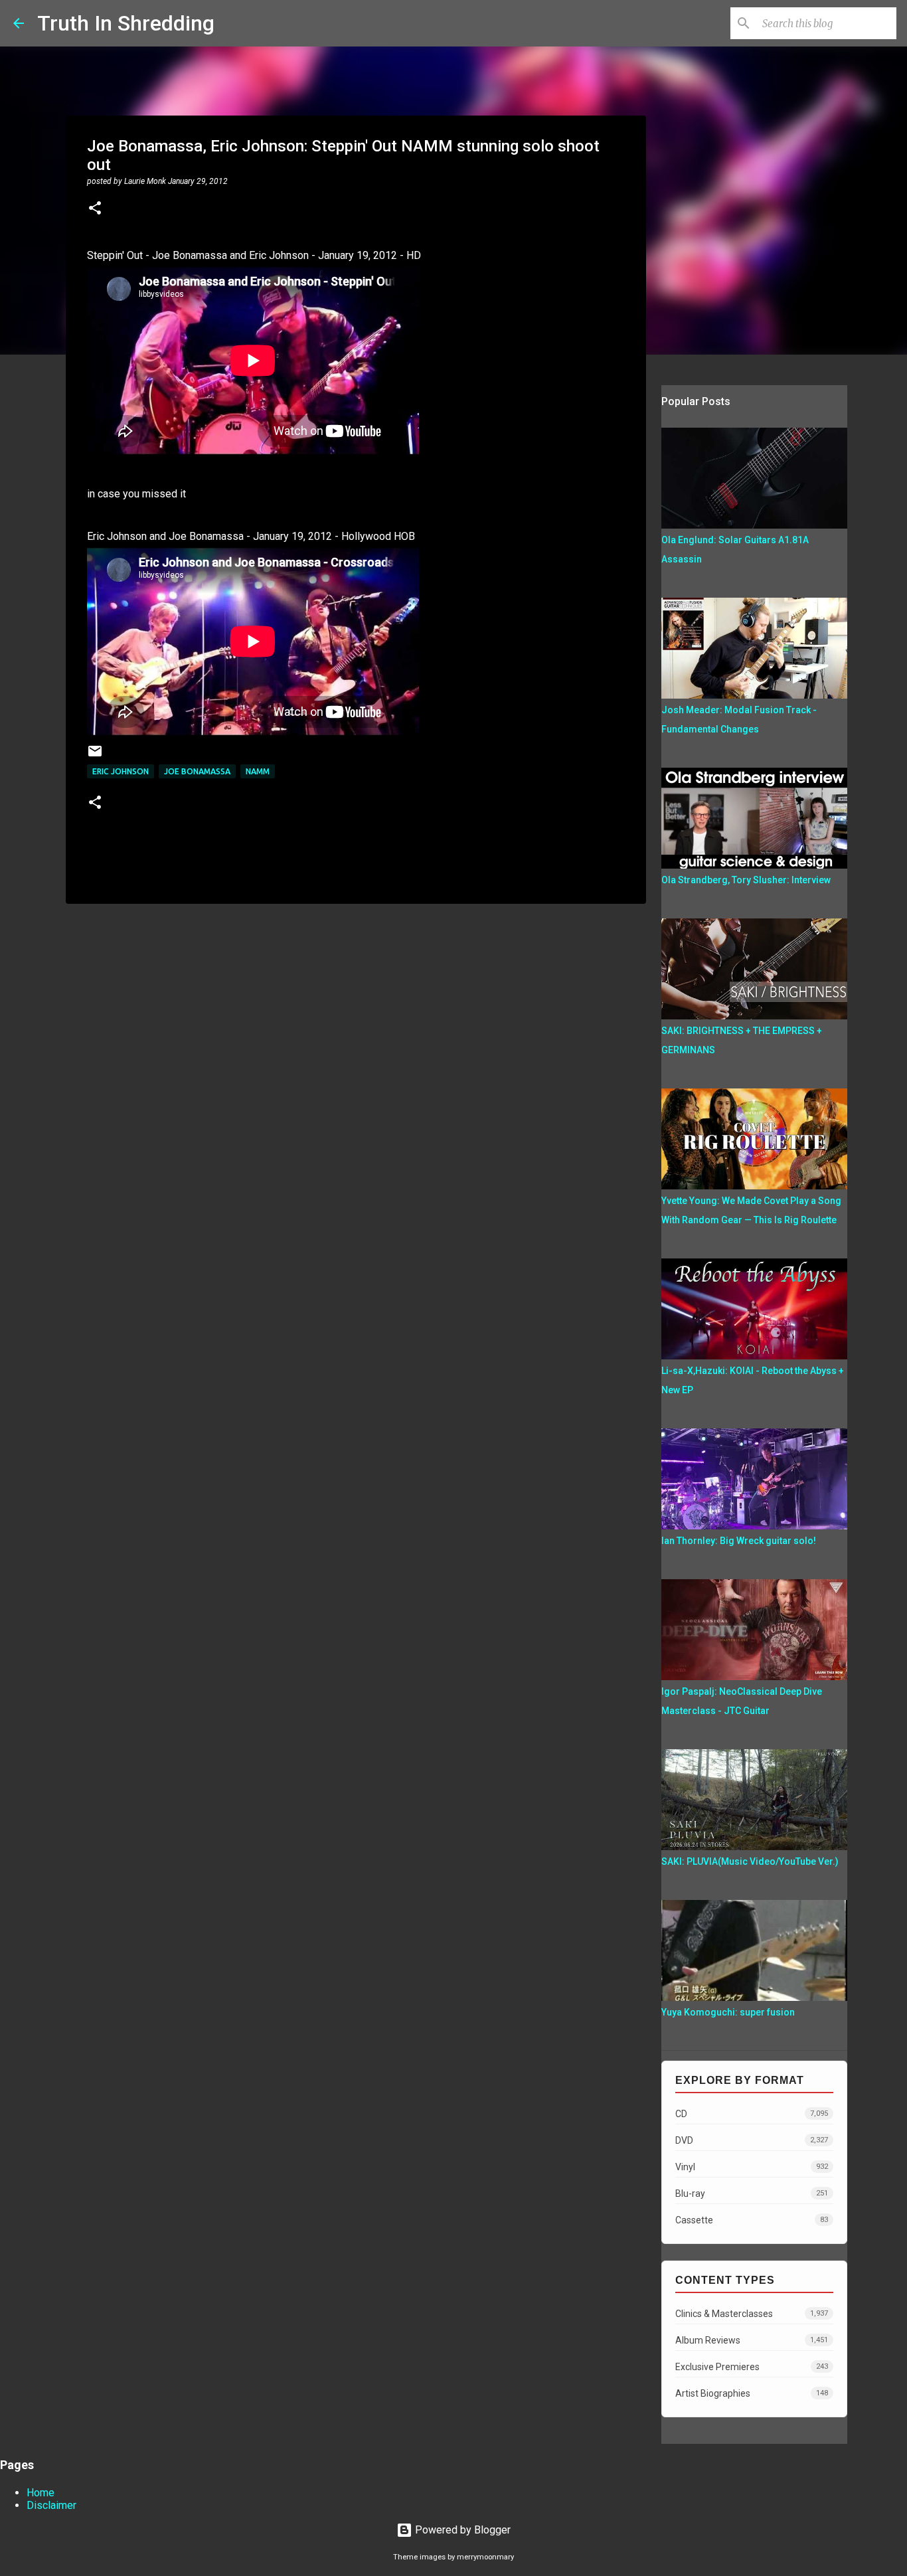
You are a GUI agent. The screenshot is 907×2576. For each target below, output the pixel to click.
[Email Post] (95, 756)
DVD (752, 2140)
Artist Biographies (752, 2393)
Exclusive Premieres (752, 2367)
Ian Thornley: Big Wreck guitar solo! (739, 1541)
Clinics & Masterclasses (752, 2314)
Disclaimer (51, 2505)
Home (41, 2493)
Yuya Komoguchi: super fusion (728, 2012)
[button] (95, 209)
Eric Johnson (121, 771)
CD (752, 2114)
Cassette (752, 2220)
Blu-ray (752, 2193)
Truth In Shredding (126, 23)
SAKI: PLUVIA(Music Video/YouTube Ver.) (750, 1861)
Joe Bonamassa (197, 771)
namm (258, 771)
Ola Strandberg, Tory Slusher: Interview (746, 880)
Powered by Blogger (461, 2530)
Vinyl (752, 2167)
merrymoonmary (485, 2557)
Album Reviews (752, 2340)
